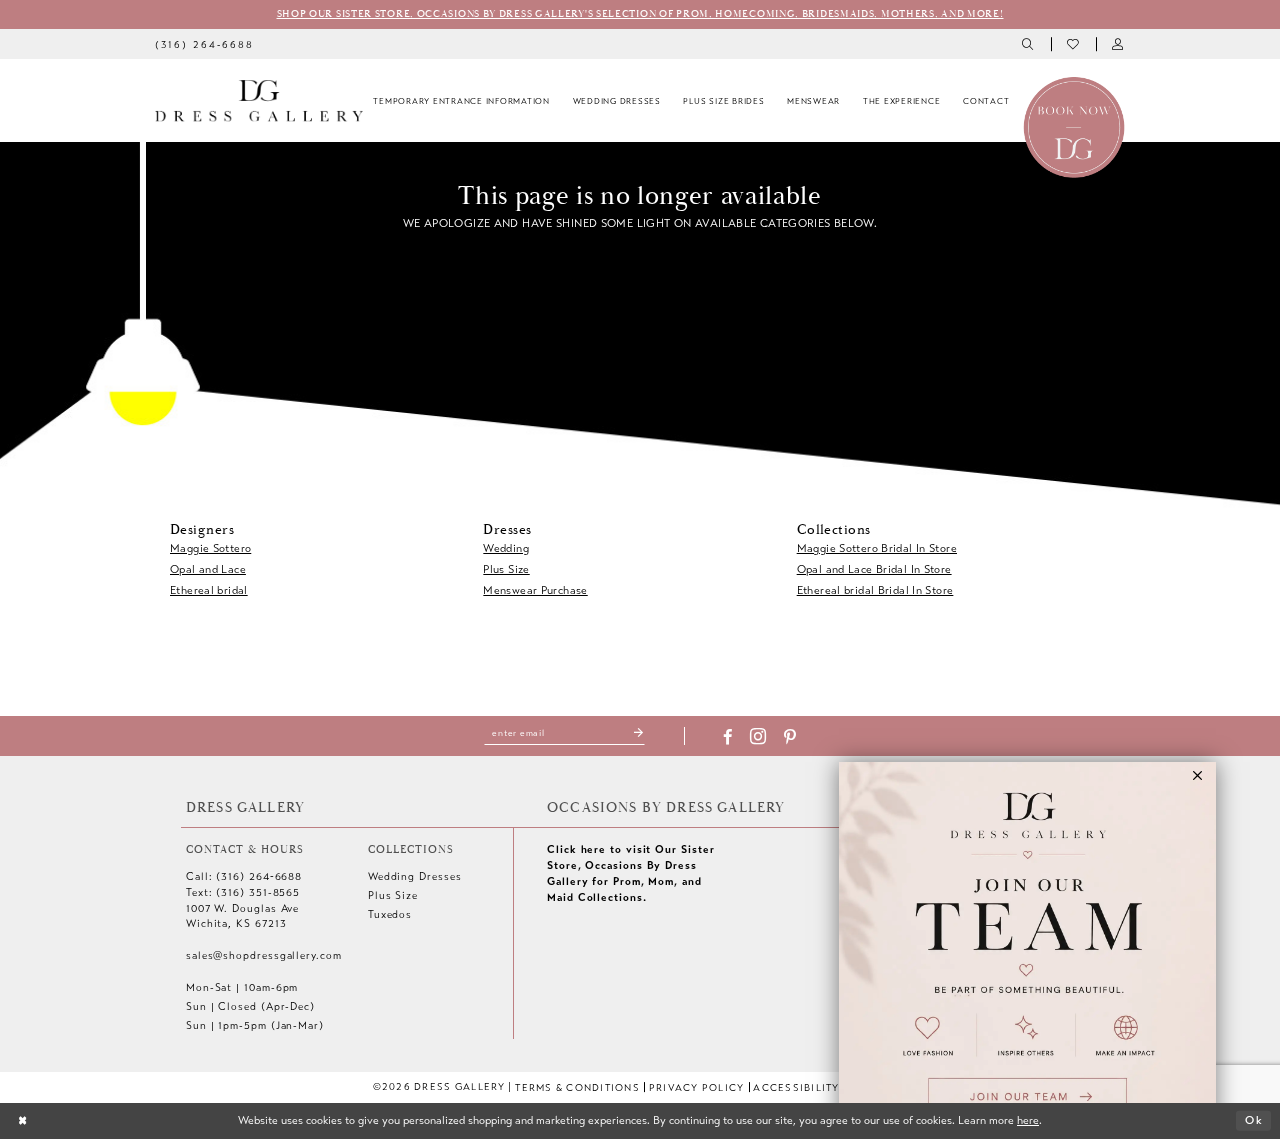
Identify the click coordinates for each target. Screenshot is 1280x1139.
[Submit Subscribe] (639, 733)
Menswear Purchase (535, 590)
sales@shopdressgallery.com (264, 955)
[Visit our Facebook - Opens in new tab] (727, 737)
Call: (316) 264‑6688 (244, 876)
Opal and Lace (208, 569)
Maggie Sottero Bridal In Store (877, 548)
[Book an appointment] (1074, 126)
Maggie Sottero (210, 548)
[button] (1118, 44)
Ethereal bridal (209, 590)
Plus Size (506, 569)
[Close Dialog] (22, 1121)
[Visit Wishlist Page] (1073, 44)
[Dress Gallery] (259, 101)
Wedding (506, 548)
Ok (1254, 1120)
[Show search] (1029, 44)
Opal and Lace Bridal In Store (874, 569)
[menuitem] (204, 44)
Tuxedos (390, 914)
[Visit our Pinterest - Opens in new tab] (790, 737)
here (1028, 1120)
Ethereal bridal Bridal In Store (875, 590)
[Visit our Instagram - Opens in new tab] (758, 737)
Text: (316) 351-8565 (243, 892)
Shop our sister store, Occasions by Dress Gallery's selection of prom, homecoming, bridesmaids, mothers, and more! (640, 14)
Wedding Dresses (415, 876)
